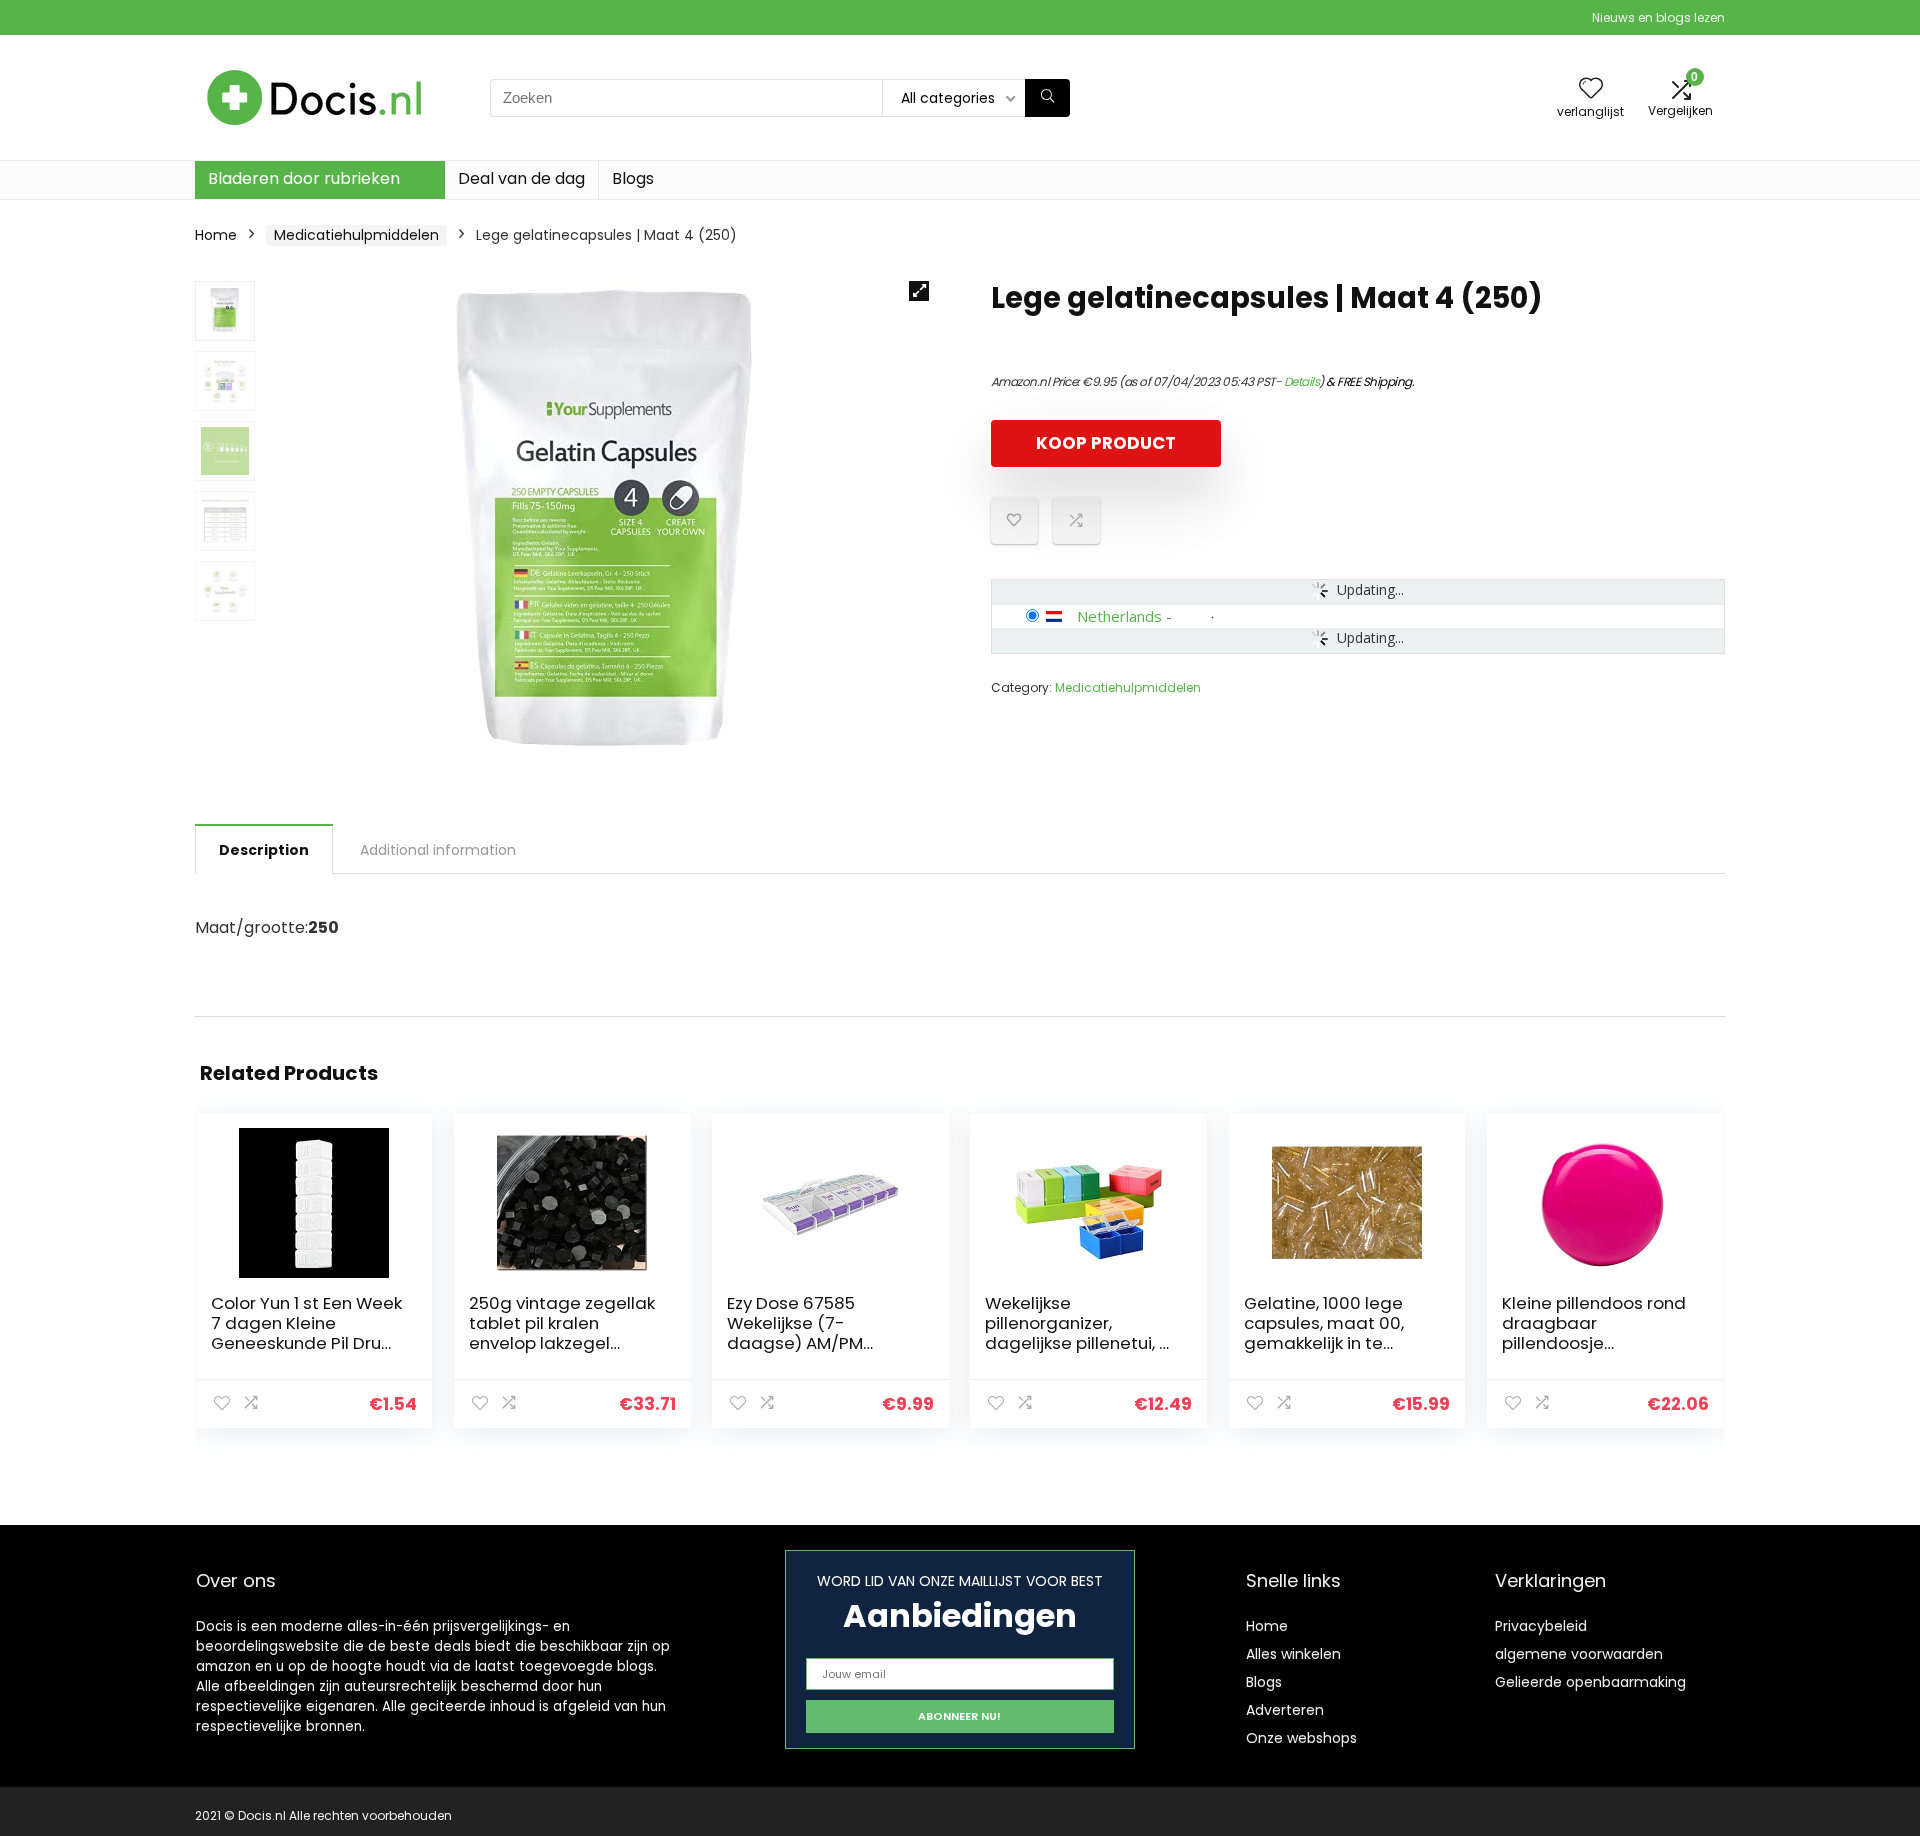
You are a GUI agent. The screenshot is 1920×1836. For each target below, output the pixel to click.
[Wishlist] (1591, 89)
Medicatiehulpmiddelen (356, 235)
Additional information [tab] (438, 850)
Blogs (633, 178)
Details (1302, 381)
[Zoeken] (1047, 98)
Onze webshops (1301, 1738)
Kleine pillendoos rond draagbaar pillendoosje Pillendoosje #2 (1594, 1333)
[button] (919, 291)
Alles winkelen (1293, 1654)
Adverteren (1285, 1710)
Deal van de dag (521, 178)
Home (216, 235)
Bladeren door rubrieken (304, 178)
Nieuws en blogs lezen (1658, 17)
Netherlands (1119, 616)
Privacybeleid (1541, 1626)
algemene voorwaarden (1579, 1654)
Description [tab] (264, 850)
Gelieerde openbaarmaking (1590, 1682)
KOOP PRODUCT (1106, 443)
